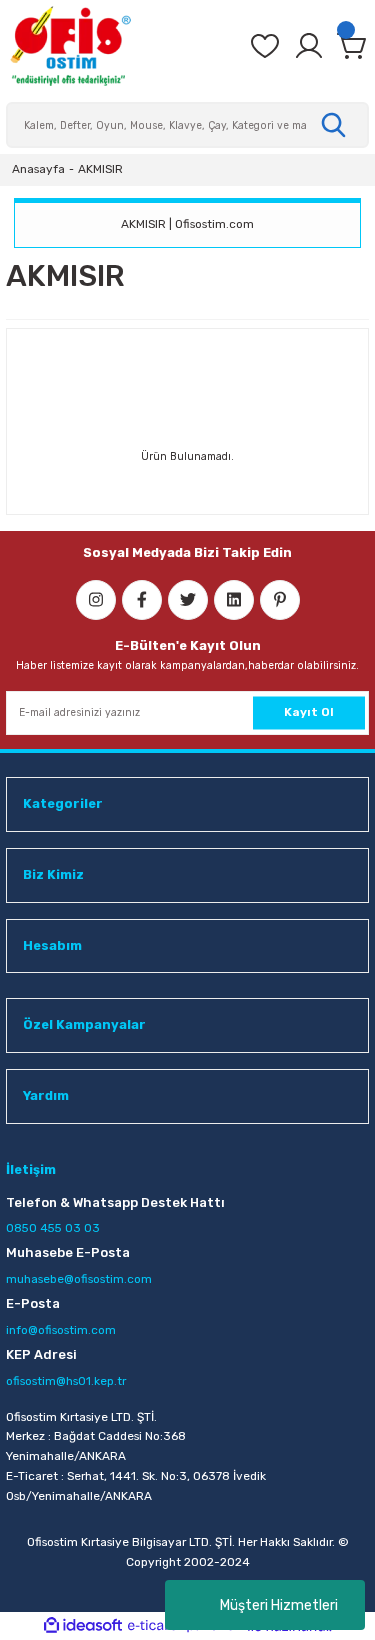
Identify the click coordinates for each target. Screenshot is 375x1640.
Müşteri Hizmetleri (279, 1605)
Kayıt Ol (309, 712)
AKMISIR (100, 169)
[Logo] (70, 46)
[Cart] (353, 46)
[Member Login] (309, 46)
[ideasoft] (83, 1626)
